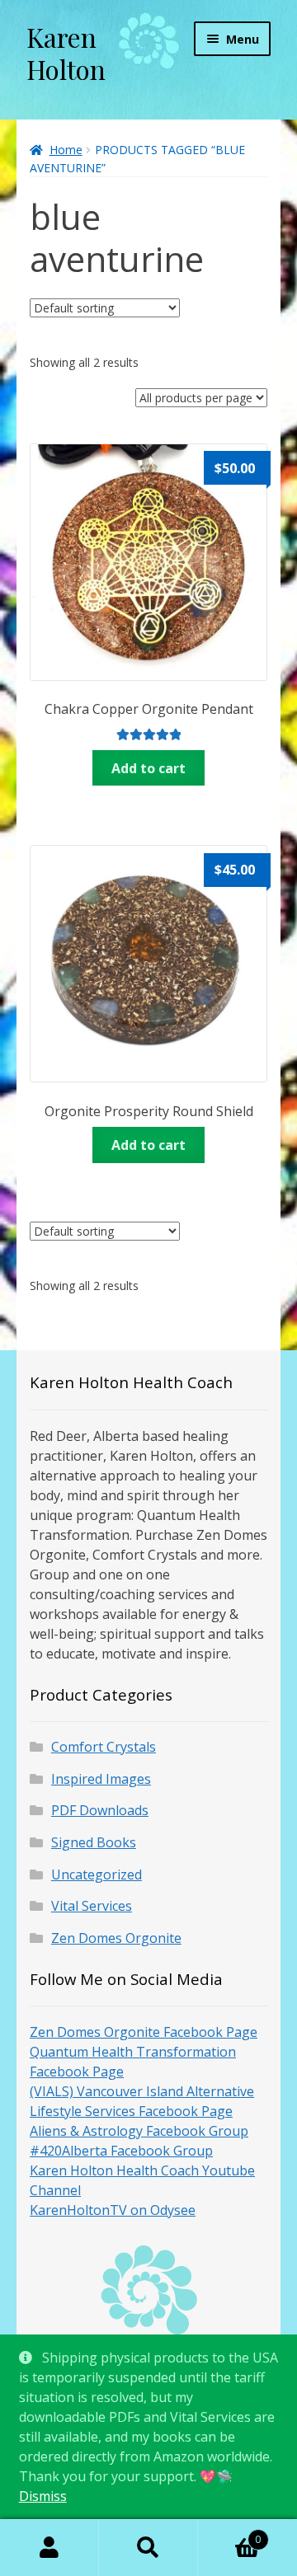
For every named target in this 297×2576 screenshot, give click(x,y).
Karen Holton (66, 53)
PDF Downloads (100, 1810)
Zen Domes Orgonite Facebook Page (144, 2032)
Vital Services (92, 1906)
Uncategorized (97, 1875)
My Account (49, 2548)
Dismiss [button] (43, 2496)
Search (148, 2548)
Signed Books (94, 1842)
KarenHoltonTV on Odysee (113, 2210)
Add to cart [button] (148, 768)
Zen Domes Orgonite (116, 1938)
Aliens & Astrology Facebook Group (139, 2131)
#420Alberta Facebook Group (121, 2151)
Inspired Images (101, 1779)
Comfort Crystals (104, 1747)
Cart (229, 2534)
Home (66, 150)
